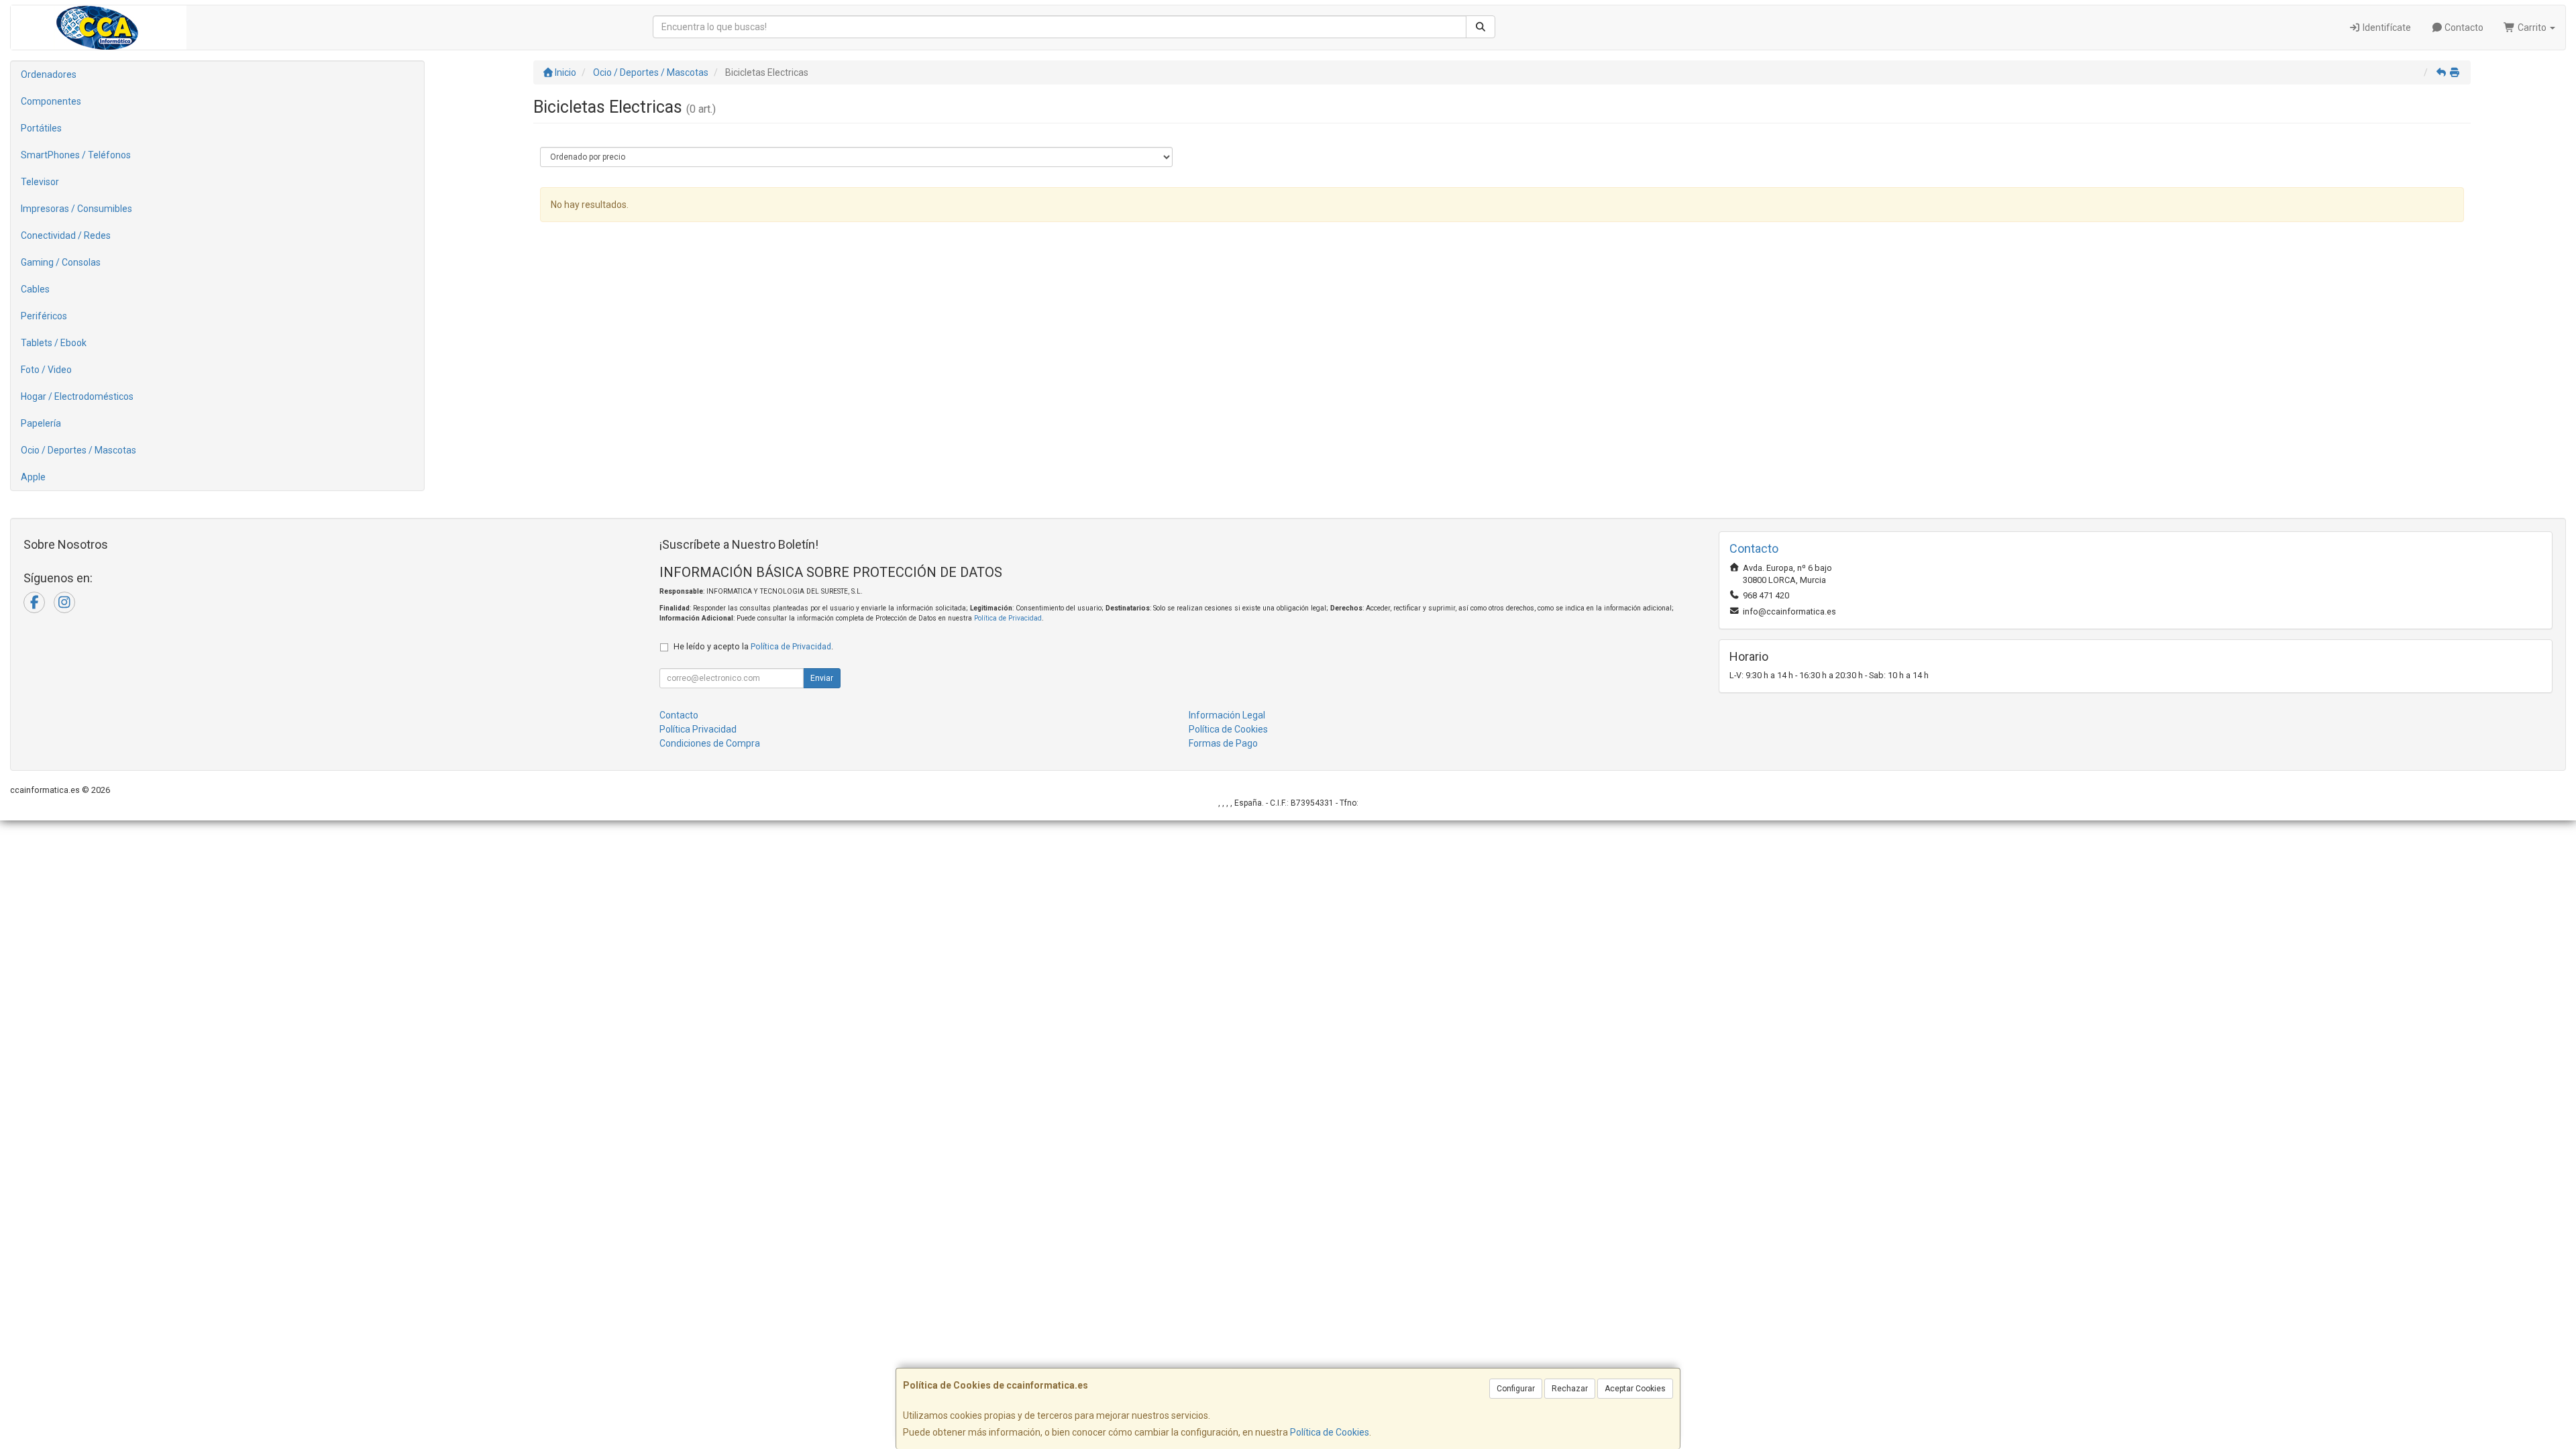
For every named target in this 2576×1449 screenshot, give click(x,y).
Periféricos (44, 316)
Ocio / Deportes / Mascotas (78, 450)
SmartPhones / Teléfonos (76, 155)
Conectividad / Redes (66, 235)
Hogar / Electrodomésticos (77, 396)
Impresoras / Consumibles (76, 209)
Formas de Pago (1223, 743)
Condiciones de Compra (710, 743)
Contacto (2463, 28)
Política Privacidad (698, 729)
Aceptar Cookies (1635, 1389)
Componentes (51, 101)
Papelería (41, 423)
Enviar (822, 678)
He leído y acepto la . (753, 646)
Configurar (1516, 1389)
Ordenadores (49, 74)
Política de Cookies (1330, 1432)
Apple (33, 477)
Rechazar (1570, 1389)
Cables (35, 289)
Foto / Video (46, 370)
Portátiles (41, 128)
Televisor (40, 182)
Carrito (2532, 28)
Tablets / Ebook (54, 343)
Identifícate (2386, 28)
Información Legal (1227, 715)
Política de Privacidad (1008, 618)
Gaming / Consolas (61, 262)
